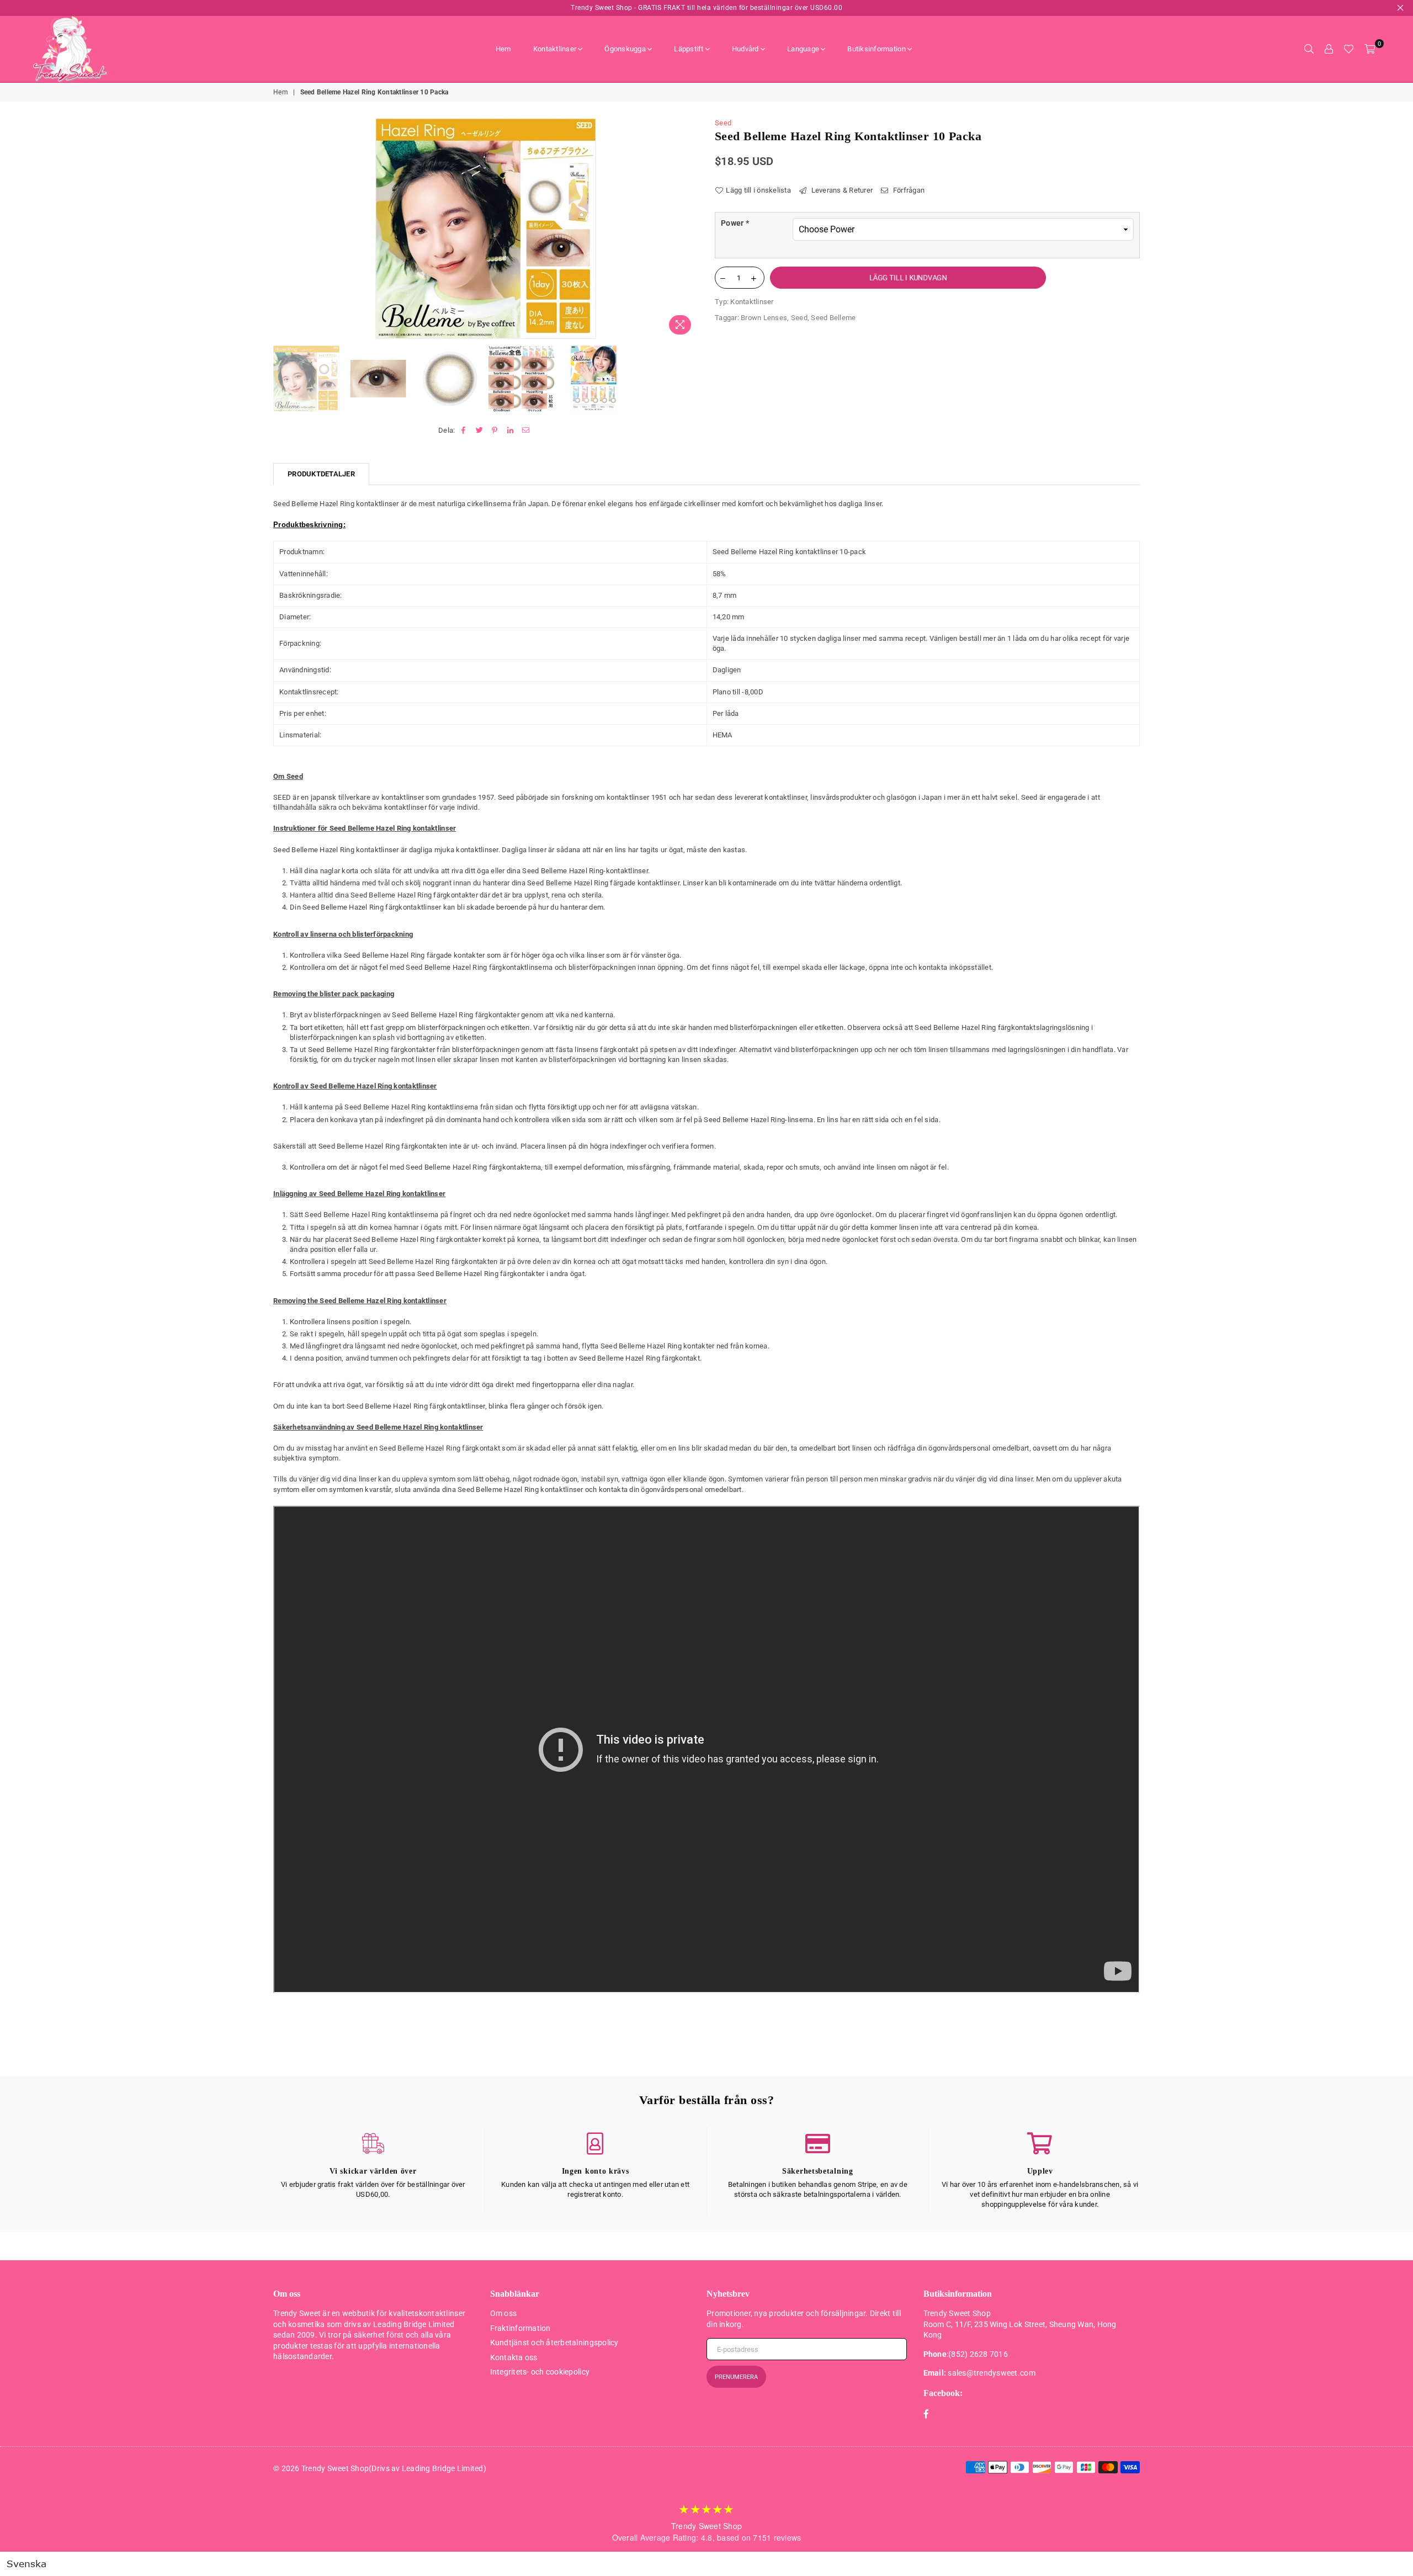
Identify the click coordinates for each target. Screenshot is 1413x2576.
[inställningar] (1329, 49)
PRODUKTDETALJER (321, 474)
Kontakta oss (514, 2357)
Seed (723, 123)
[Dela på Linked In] (511, 431)
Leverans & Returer (841, 190)
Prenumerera (736, 2377)
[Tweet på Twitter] (479, 431)
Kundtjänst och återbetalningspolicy (554, 2343)
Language (803, 49)
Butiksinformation (876, 49)
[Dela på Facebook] (464, 431)
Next (689, 229)
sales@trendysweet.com (991, 2373)
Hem (503, 49)
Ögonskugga (625, 49)
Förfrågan (908, 190)
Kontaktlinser (555, 49)
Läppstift (689, 49)
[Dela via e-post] (526, 431)
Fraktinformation (520, 2328)
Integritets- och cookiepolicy (540, 2372)
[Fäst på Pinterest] (495, 431)
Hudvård (745, 49)
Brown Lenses (764, 318)
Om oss (504, 2313)
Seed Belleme (833, 318)
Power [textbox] (735, 223)
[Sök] (1309, 49)
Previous (283, 229)
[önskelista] (1349, 49)
